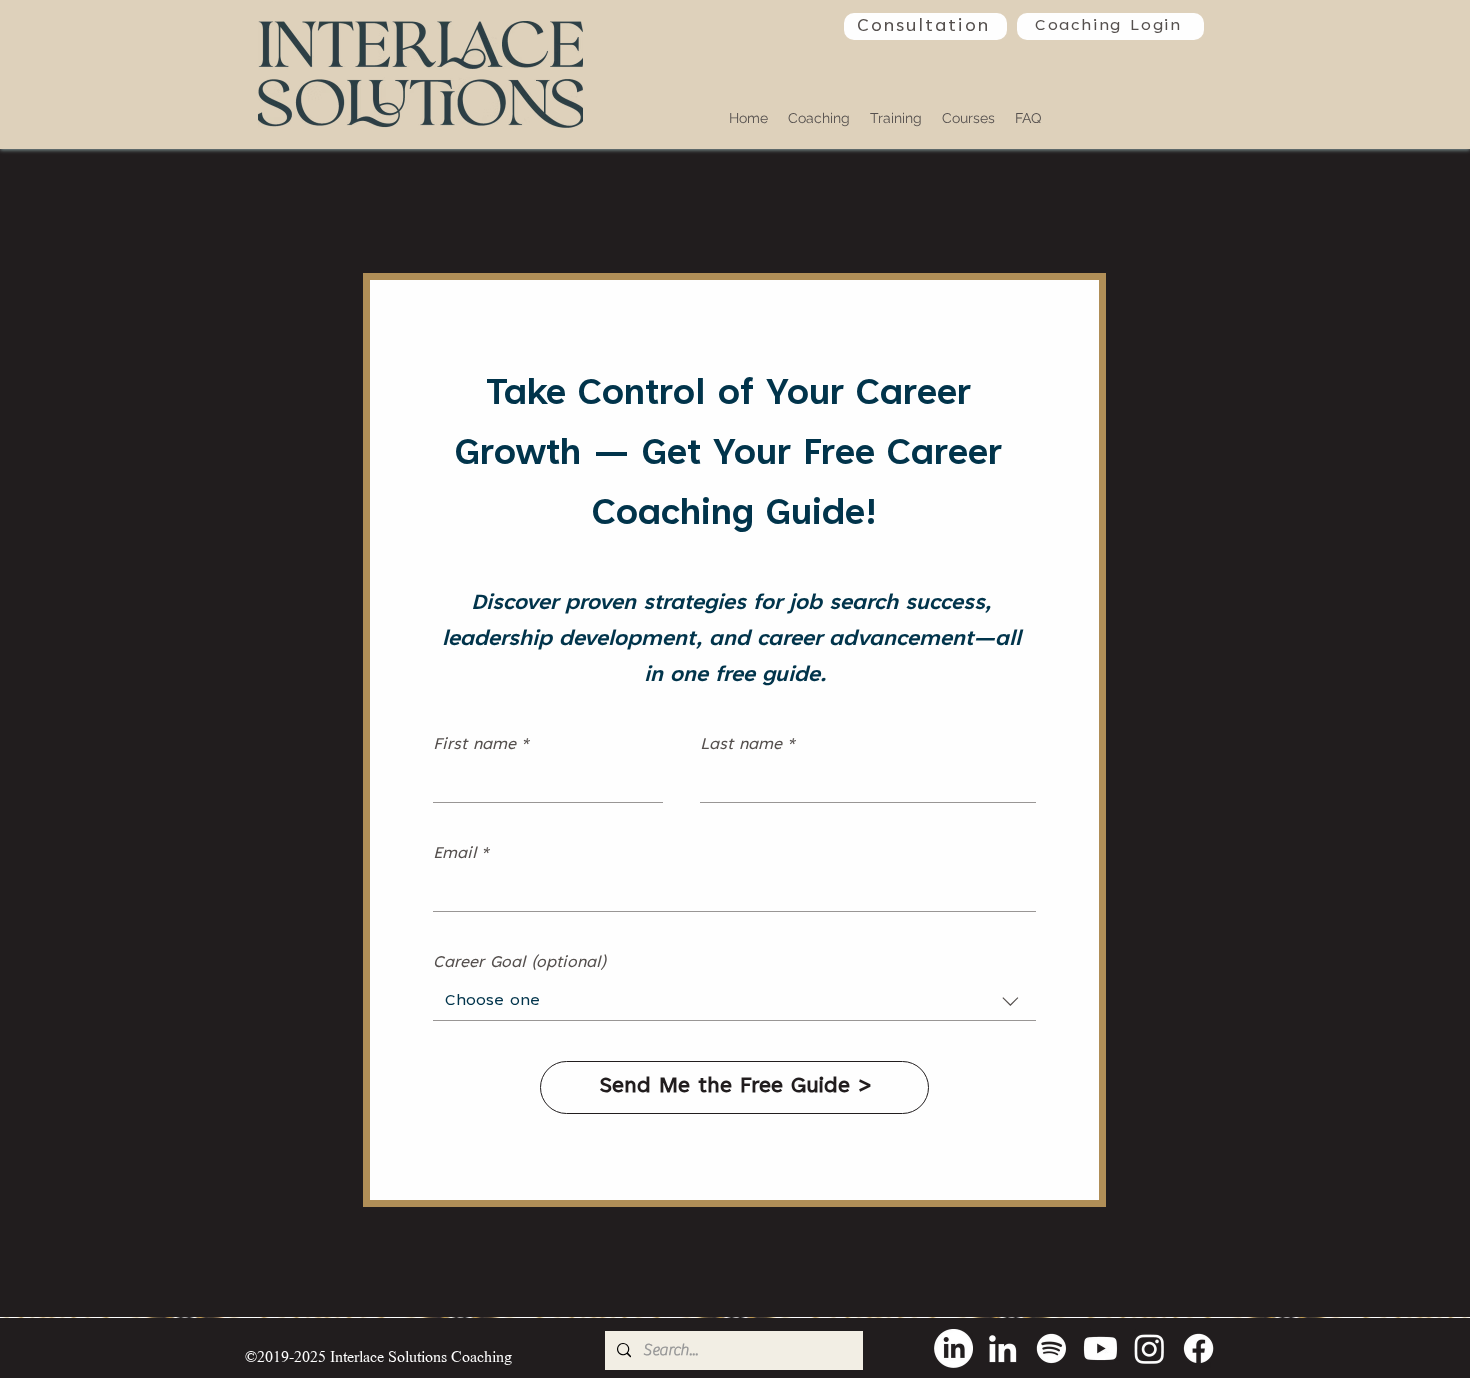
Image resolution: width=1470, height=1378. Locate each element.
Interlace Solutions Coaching (421, 1356)
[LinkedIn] (1002, 1348)
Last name (748, 745)
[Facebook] (1198, 1348)
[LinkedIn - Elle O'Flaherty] (953, 1348)
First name (481, 745)
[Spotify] (1051, 1348)
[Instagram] (1149, 1348)
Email (461, 854)
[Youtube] (1100, 1348)
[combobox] (734, 1001)
